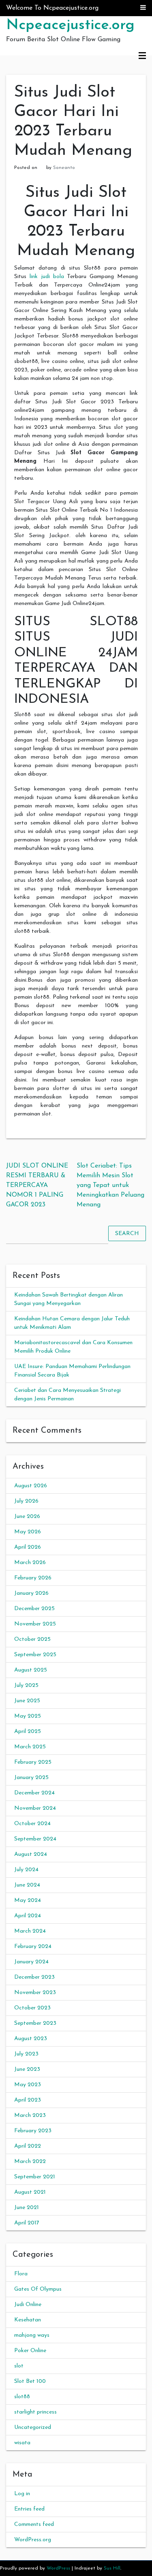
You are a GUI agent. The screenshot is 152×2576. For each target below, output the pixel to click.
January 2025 (31, 1778)
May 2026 (28, 1532)
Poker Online (30, 2351)
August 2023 (31, 2039)
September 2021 (35, 2177)
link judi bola (47, 277)
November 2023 (35, 1993)
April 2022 (28, 2146)
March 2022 (30, 2162)
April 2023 (28, 2100)
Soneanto (64, 168)
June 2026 (27, 1517)
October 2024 (32, 1824)
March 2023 (30, 2115)
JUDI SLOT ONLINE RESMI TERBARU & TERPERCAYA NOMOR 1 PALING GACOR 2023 (37, 1185)
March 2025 (30, 1747)
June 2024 (27, 1885)
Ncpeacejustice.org (70, 25)
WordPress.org (33, 2540)
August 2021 (30, 2192)
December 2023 (34, 1977)
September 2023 (35, 2023)
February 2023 (33, 2131)
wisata (22, 2443)
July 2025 (26, 1685)
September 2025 (35, 1655)
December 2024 (34, 1793)
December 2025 (34, 1609)
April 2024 (28, 1916)
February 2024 (33, 1947)
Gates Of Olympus (38, 2289)
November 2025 (35, 1624)
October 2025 (32, 1639)
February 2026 (33, 1578)
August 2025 (31, 1670)
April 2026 (28, 1547)
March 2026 (30, 1563)
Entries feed (29, 2509)
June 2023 (27, 2069)
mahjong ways (32, 2335)
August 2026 (31, 1486)
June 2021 (27, 2208)
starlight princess (35, 2412)
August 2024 (31, 1854)
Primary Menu (142, 56)
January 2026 (31, 1593)
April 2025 (28, 1732)
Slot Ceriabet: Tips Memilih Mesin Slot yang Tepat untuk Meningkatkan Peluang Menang (110, 1185)
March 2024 (30, 1931)
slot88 (22, 2397)
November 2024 (35, 1808)
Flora (21, 2274)
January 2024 (31, 1962)
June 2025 (27, 1701)
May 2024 (28, 1900)
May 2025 (28, 1716)
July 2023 (26, 2054)
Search (127, 1234)
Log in (22, 2494)
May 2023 (28, 2085)
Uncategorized (33, 2427)
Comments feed (34, 2524)
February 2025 (33, 1762)
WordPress (58, 2568)
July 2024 (26, 1870)
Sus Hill (112, 2568)
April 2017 (27, 2223)
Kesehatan (28, 2320)
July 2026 (26, 1501)
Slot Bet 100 (30, 2381)
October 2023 (32, 2008)
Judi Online (28, 2305)
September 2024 (35, 1839)
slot (19, 2366)
